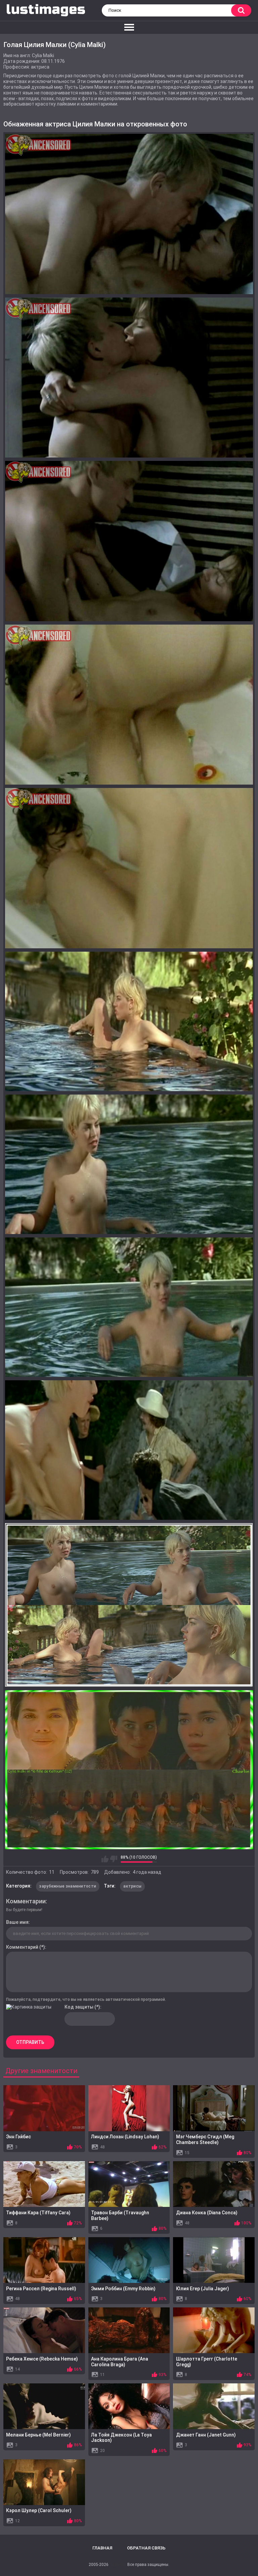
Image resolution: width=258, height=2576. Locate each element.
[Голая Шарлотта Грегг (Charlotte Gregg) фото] (214, 2330)
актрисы (132, 1886)
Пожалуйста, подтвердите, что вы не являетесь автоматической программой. (86, 1999)
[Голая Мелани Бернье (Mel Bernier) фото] (44, 2406)
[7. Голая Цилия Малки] (129, 1164)
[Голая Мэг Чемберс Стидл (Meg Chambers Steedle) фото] (214, 2108)
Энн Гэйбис (18, 2137)
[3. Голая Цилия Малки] (129, 541)
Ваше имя (17, 1922)
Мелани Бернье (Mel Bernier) (38, 2435)
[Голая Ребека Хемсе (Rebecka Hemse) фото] (44, 2330)
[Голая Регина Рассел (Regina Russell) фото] (44, 2260)
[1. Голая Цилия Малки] (129, 214)
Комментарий (22, 1947)
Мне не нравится (114, 1859)
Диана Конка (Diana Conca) (207, 2213)
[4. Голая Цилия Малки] (129, 705)
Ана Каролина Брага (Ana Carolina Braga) (120, 2362)
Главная (102, 2548)
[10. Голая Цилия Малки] (129, 1605)
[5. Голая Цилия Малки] (129, 868)
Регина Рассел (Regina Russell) (41, 2289)
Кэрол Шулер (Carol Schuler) (39, 2510)
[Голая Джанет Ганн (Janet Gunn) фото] (214, 2406)
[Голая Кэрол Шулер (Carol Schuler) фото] (44, 2482)
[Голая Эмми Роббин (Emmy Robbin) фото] (129, 2260)
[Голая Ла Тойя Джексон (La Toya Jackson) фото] (129, 2406)
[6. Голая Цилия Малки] (129, 1021)
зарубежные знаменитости (68, 1886)
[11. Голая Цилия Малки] (129, 1770)
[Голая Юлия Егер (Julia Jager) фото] (214, 2260)
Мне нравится (105, 1859)
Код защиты (79, 2007)
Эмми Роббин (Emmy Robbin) (123, 2289)
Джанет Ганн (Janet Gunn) (206, 2435)
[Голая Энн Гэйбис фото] (44, 2108)
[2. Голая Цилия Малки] (129, 378)
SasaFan (118, 2565)
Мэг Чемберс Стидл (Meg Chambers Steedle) (205, 2139)
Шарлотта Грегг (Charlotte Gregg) (207, 2362)
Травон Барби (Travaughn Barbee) (120, 2215)
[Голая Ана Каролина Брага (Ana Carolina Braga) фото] (129, 2330)
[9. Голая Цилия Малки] (129, 1450)
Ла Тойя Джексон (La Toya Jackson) (121, 2438)
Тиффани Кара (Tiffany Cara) (38, 2213)
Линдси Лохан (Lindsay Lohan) (125, 2137)
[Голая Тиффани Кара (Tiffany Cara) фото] (44, 2184)
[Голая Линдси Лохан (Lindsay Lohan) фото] (129, 2108)
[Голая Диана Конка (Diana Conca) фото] (214, 2184)
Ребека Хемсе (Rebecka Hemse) (42, 2359)
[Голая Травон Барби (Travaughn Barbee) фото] (129, 2184)
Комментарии (26, 1901)
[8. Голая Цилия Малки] (129, 1307)
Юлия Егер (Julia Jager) (203, 2289)
